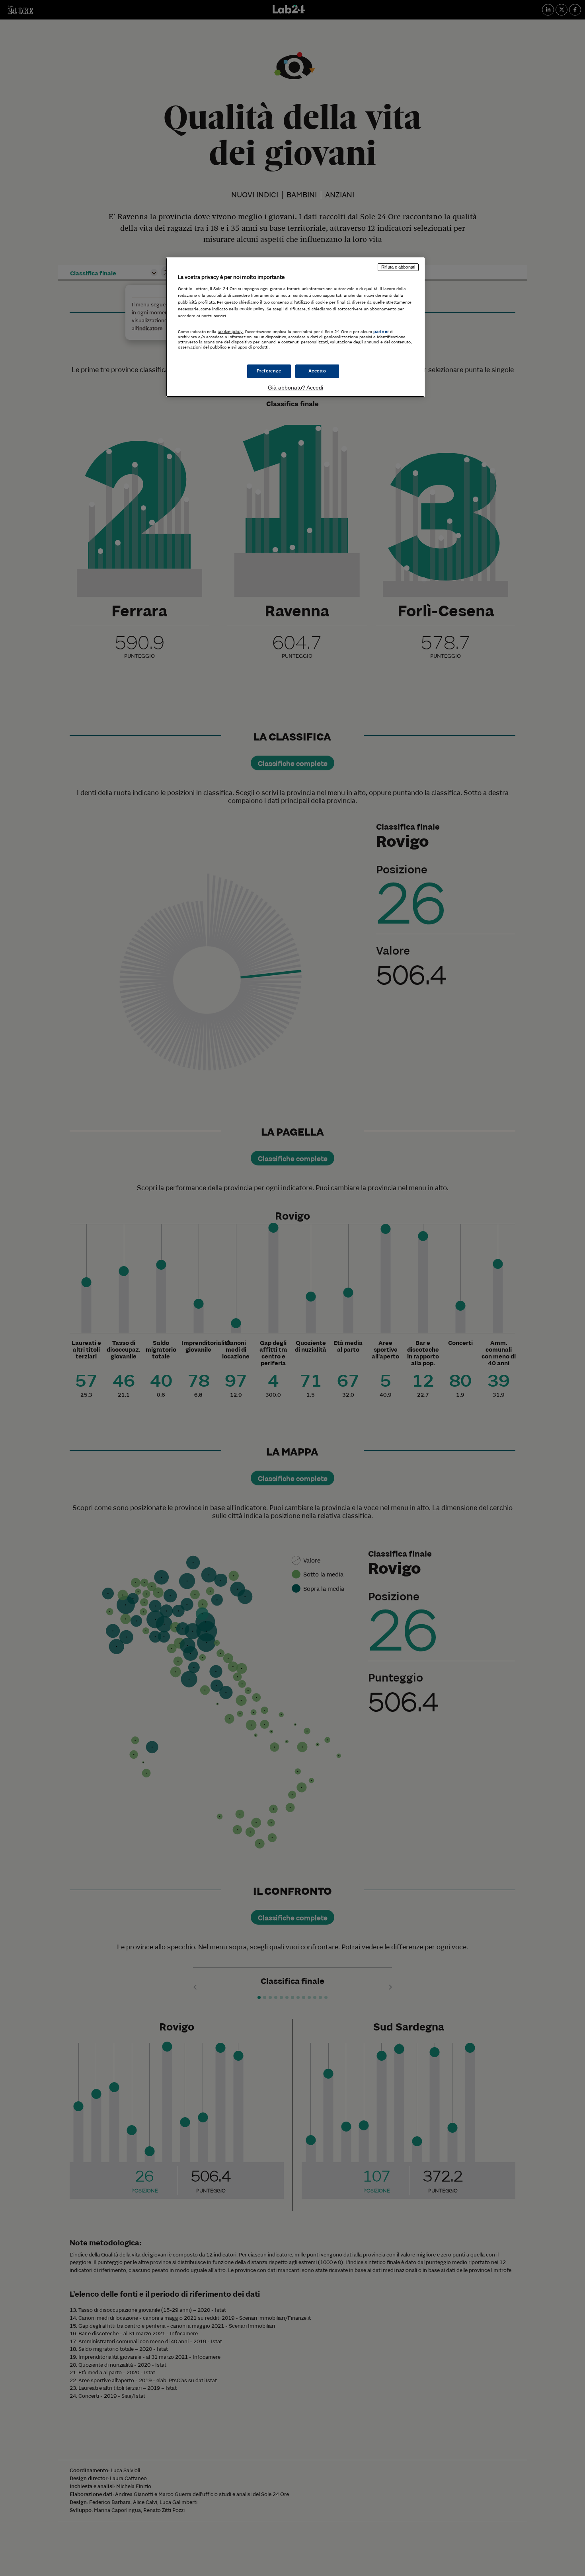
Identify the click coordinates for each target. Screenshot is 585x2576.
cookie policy (252, 309)
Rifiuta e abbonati (398, 267)
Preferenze (269, 371)
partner (381, 331)
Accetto (317, 371)
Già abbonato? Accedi (295, 388)
